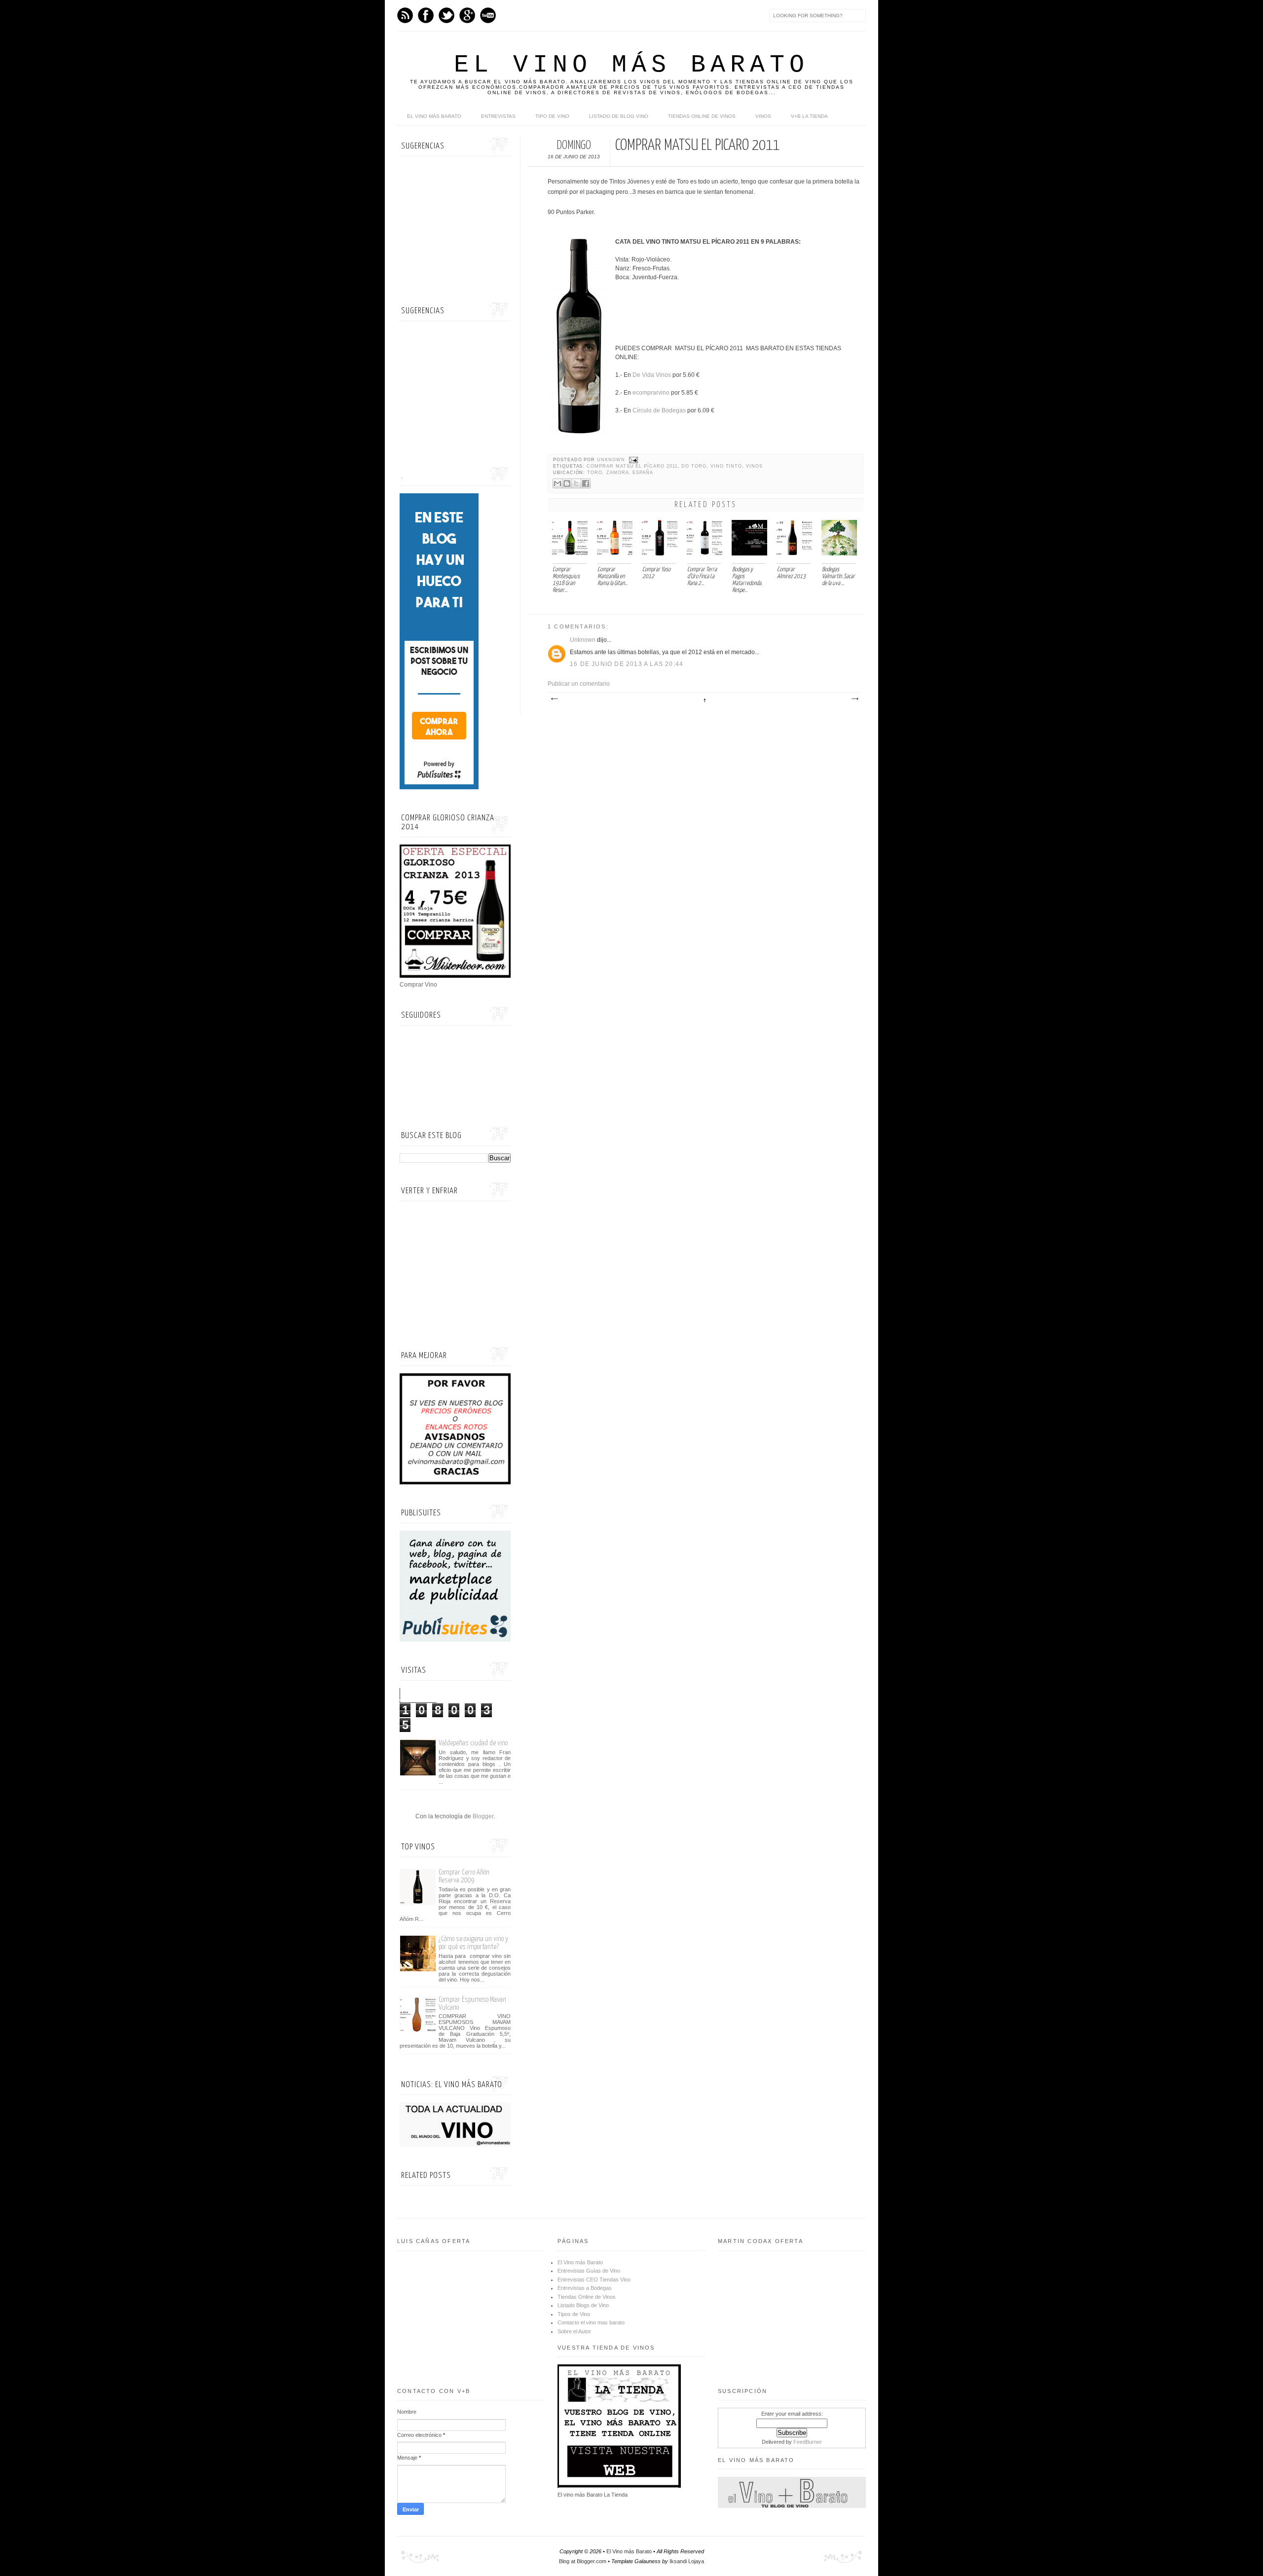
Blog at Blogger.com (583, 2561)
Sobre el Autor (574, 2331)
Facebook (426, 15)
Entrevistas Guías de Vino (589, 2271)
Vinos (763, 116)
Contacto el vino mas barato (591, 2322)
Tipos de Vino (574, 2314)
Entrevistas (498, 116)
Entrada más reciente (554, 699)
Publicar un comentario (579, 684)
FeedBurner (808, 2442)
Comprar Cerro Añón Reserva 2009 (464, 1876)
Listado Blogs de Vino (583, 2305)
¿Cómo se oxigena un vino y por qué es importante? (473, 1943)
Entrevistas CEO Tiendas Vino (594, 2280)
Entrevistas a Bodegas (585, 2288)
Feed (405, 15)
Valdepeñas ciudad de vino (473, 1743)
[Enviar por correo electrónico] (557, 483)
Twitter (446, 15)
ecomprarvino (651, 393)
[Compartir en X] (576, 483)
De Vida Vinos (652, 375)
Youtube (488, 15)
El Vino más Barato (631, 65)
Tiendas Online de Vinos (587, 2297)
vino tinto (726, 466)
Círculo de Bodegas (659, 410)
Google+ (467, 15)
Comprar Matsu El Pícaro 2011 (632, 466)
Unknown (612, 460)
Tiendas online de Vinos (702, 116)
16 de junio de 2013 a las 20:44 (627, 664)
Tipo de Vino (552, 116)
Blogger (483, 1816)
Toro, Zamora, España (620, 473)
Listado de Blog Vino (619, 116)
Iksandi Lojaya (687, 2561)
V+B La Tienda (809, 116)
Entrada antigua (854, 699)
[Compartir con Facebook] (586, 483)
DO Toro (694, 466)
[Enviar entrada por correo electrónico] (633, 460)
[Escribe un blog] (567, 483)
